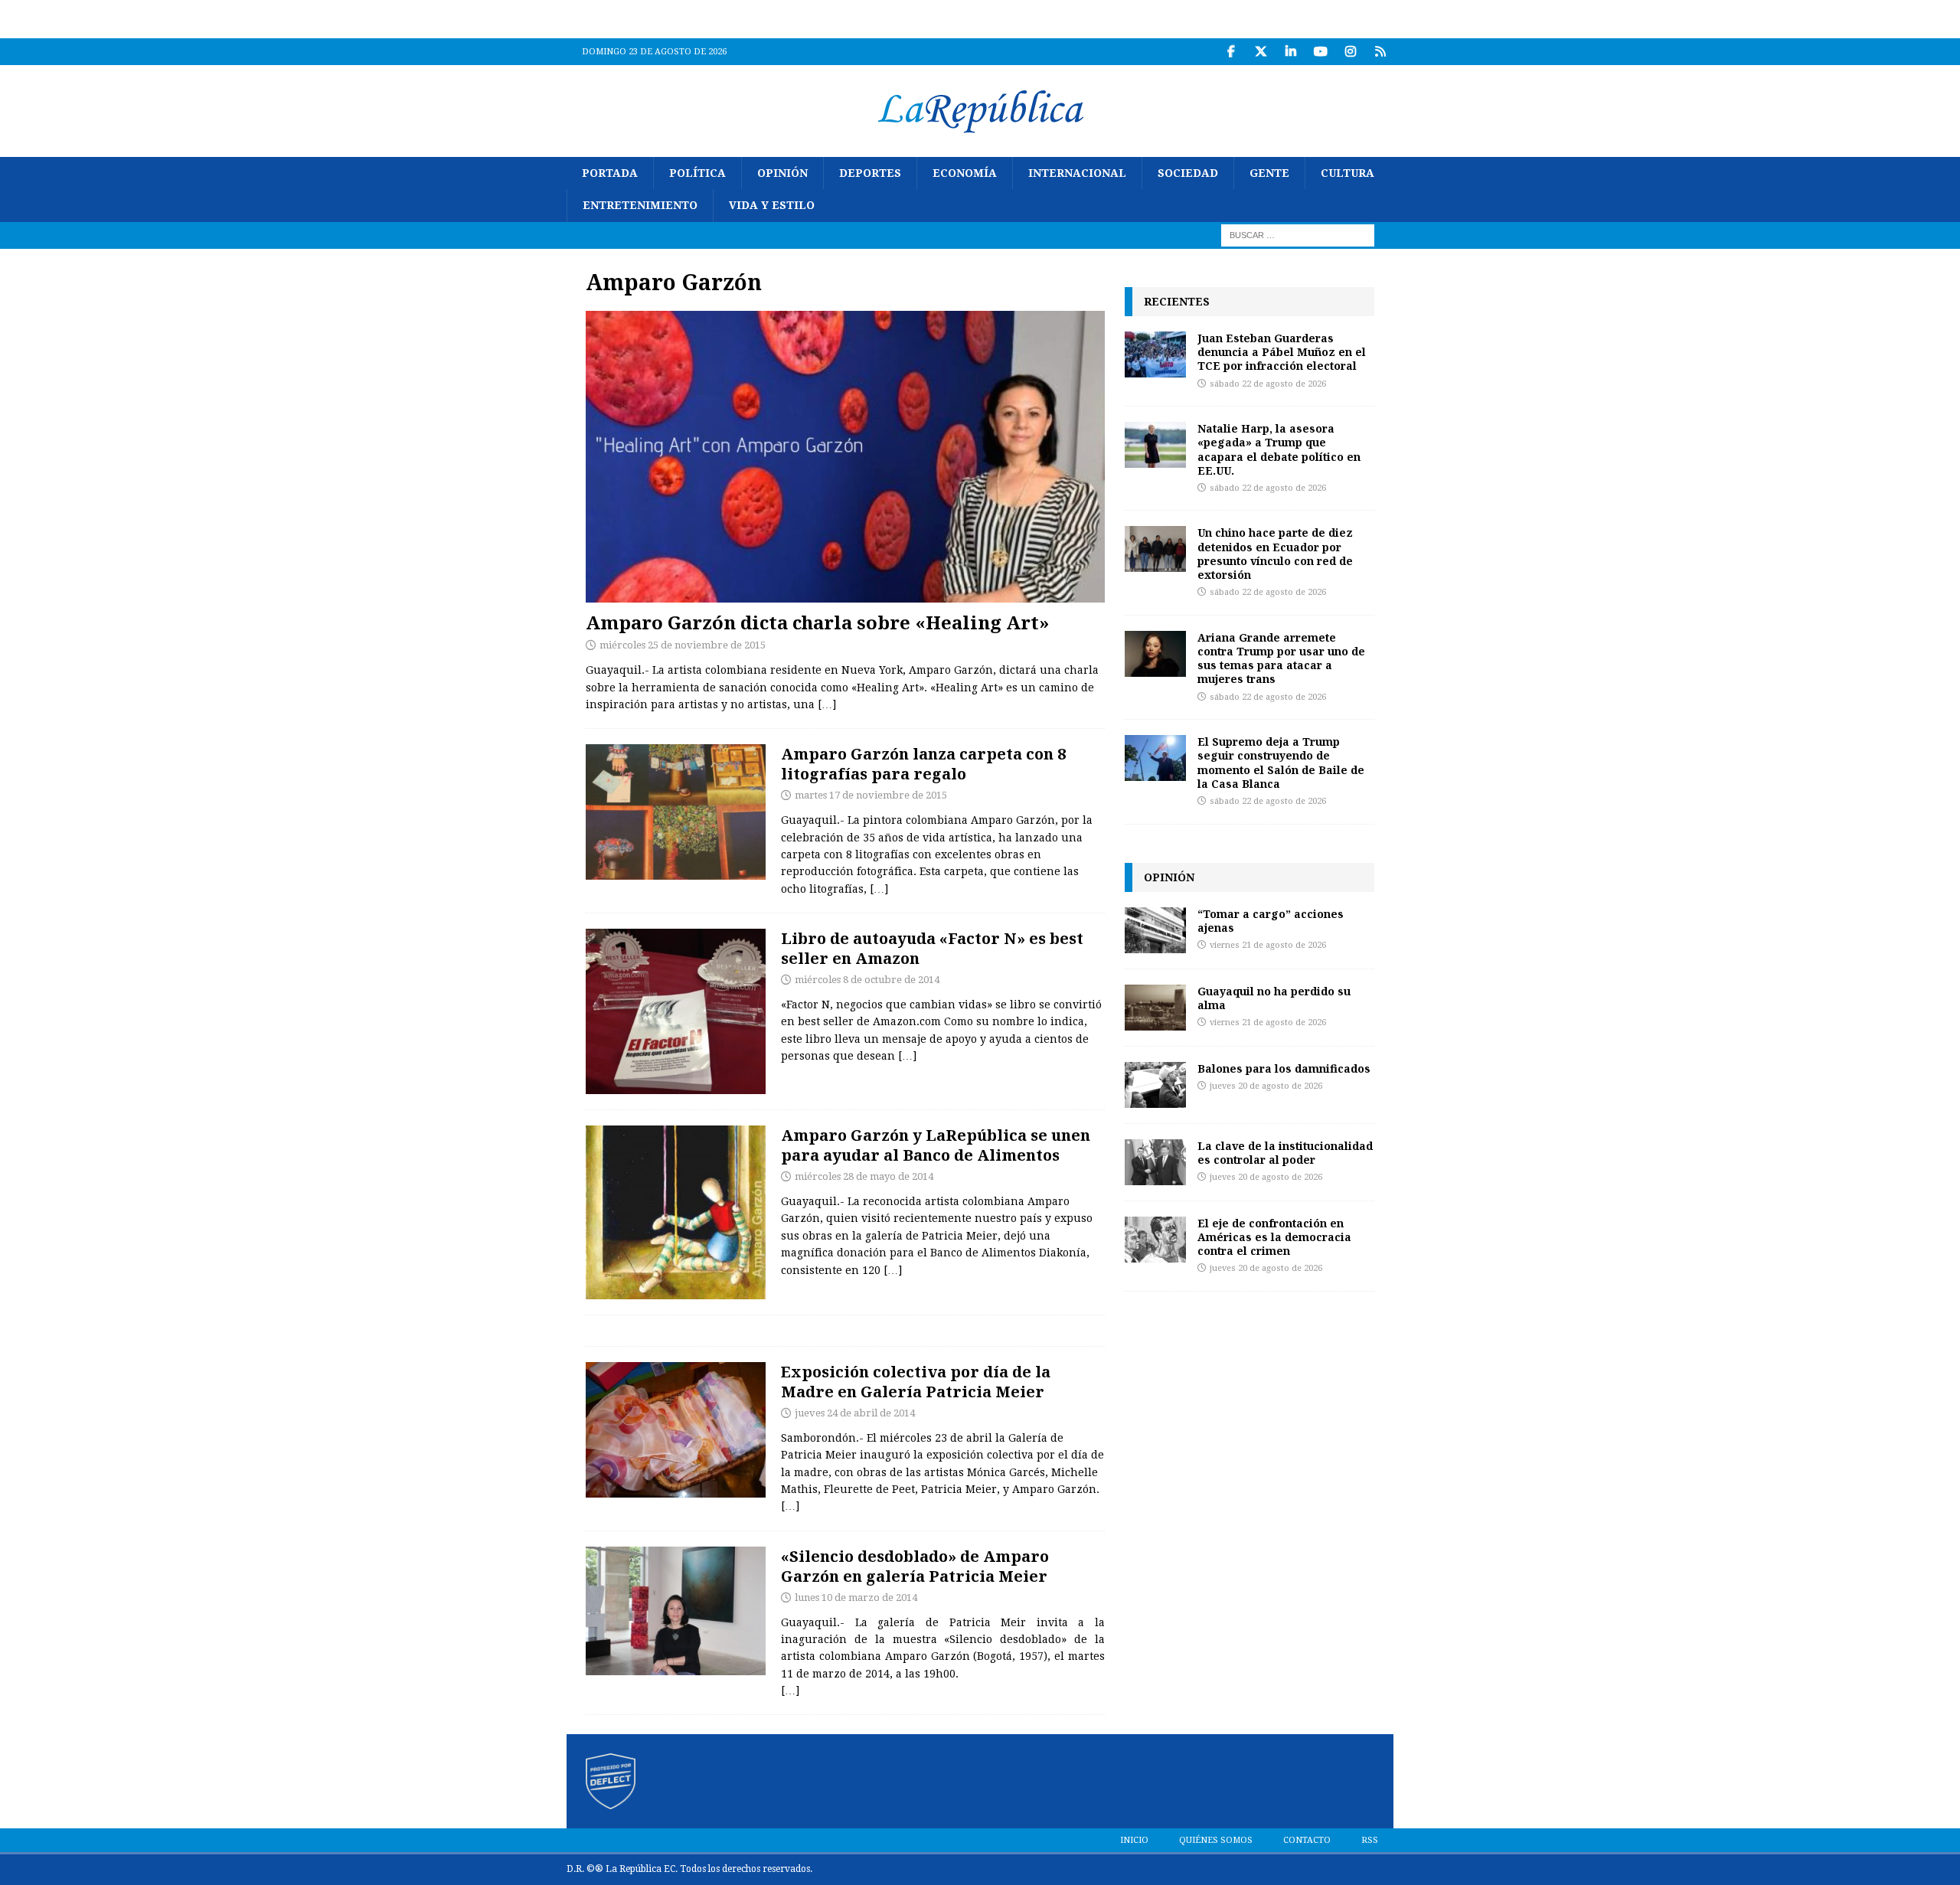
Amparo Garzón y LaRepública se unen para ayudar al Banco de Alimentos (936, 1145)
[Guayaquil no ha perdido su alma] (1155, 1008)
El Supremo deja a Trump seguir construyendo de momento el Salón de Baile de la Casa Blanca (1281, 763)
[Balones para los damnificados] (1155, 1085)
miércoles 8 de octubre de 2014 (867, 980)
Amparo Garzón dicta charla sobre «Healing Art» (818, 622)
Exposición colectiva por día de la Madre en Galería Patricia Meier (916, 1382)
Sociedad (1188, 173)
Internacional (1077, 173)
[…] (827, 704)
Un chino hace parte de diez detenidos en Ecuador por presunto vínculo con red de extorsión (1275, 554)
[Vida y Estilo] (676, 812)
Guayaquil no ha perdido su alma (1274, 998)
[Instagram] (1350, 52)
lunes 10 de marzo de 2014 (856, 1598)
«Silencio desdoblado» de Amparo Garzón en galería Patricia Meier (915, 1566)
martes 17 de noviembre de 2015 (871, 795)
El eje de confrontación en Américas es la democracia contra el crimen (1274, 1237)
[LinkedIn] (1290, 52)
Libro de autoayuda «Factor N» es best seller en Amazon (932, 948)
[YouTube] (1320, 52)
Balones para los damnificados (1284, 1068)
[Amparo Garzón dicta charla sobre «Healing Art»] (845, 457)
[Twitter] (1261, 52)
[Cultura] (676, 1212)
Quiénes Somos (1216, 1840)
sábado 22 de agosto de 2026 (1268, 384)
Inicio (1134, 1840)
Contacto (1307, 1840)
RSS (1370, 1840)
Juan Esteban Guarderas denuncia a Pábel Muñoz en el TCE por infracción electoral (1282, 352)
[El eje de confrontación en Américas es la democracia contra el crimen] (1155, 1240)
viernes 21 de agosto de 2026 (1268, 945)
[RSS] (1380, 52)
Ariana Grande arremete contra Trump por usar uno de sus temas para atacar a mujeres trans (1281, 658)
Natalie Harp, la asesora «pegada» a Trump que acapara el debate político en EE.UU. (1279, 449)
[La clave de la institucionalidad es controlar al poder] (1155, 1162)
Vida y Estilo (772, 205)
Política (697, 173)
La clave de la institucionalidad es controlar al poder (1285, 1153)
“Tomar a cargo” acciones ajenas (1271, 921)
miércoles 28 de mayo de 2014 (864, 1176)
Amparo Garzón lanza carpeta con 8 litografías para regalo (923, 764)
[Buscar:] (1298, 234)
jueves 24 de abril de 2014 (855, 1413)
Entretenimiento (640, 205)
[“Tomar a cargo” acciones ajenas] (1155, 930)
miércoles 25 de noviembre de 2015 (683, 645)
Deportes (870, 173)
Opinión (782, 173)
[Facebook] (1231, 52)
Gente (1269, 173)
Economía (965, 173)
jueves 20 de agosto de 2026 (1266, 1086)
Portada (610, 173)
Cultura (1347, 173)
